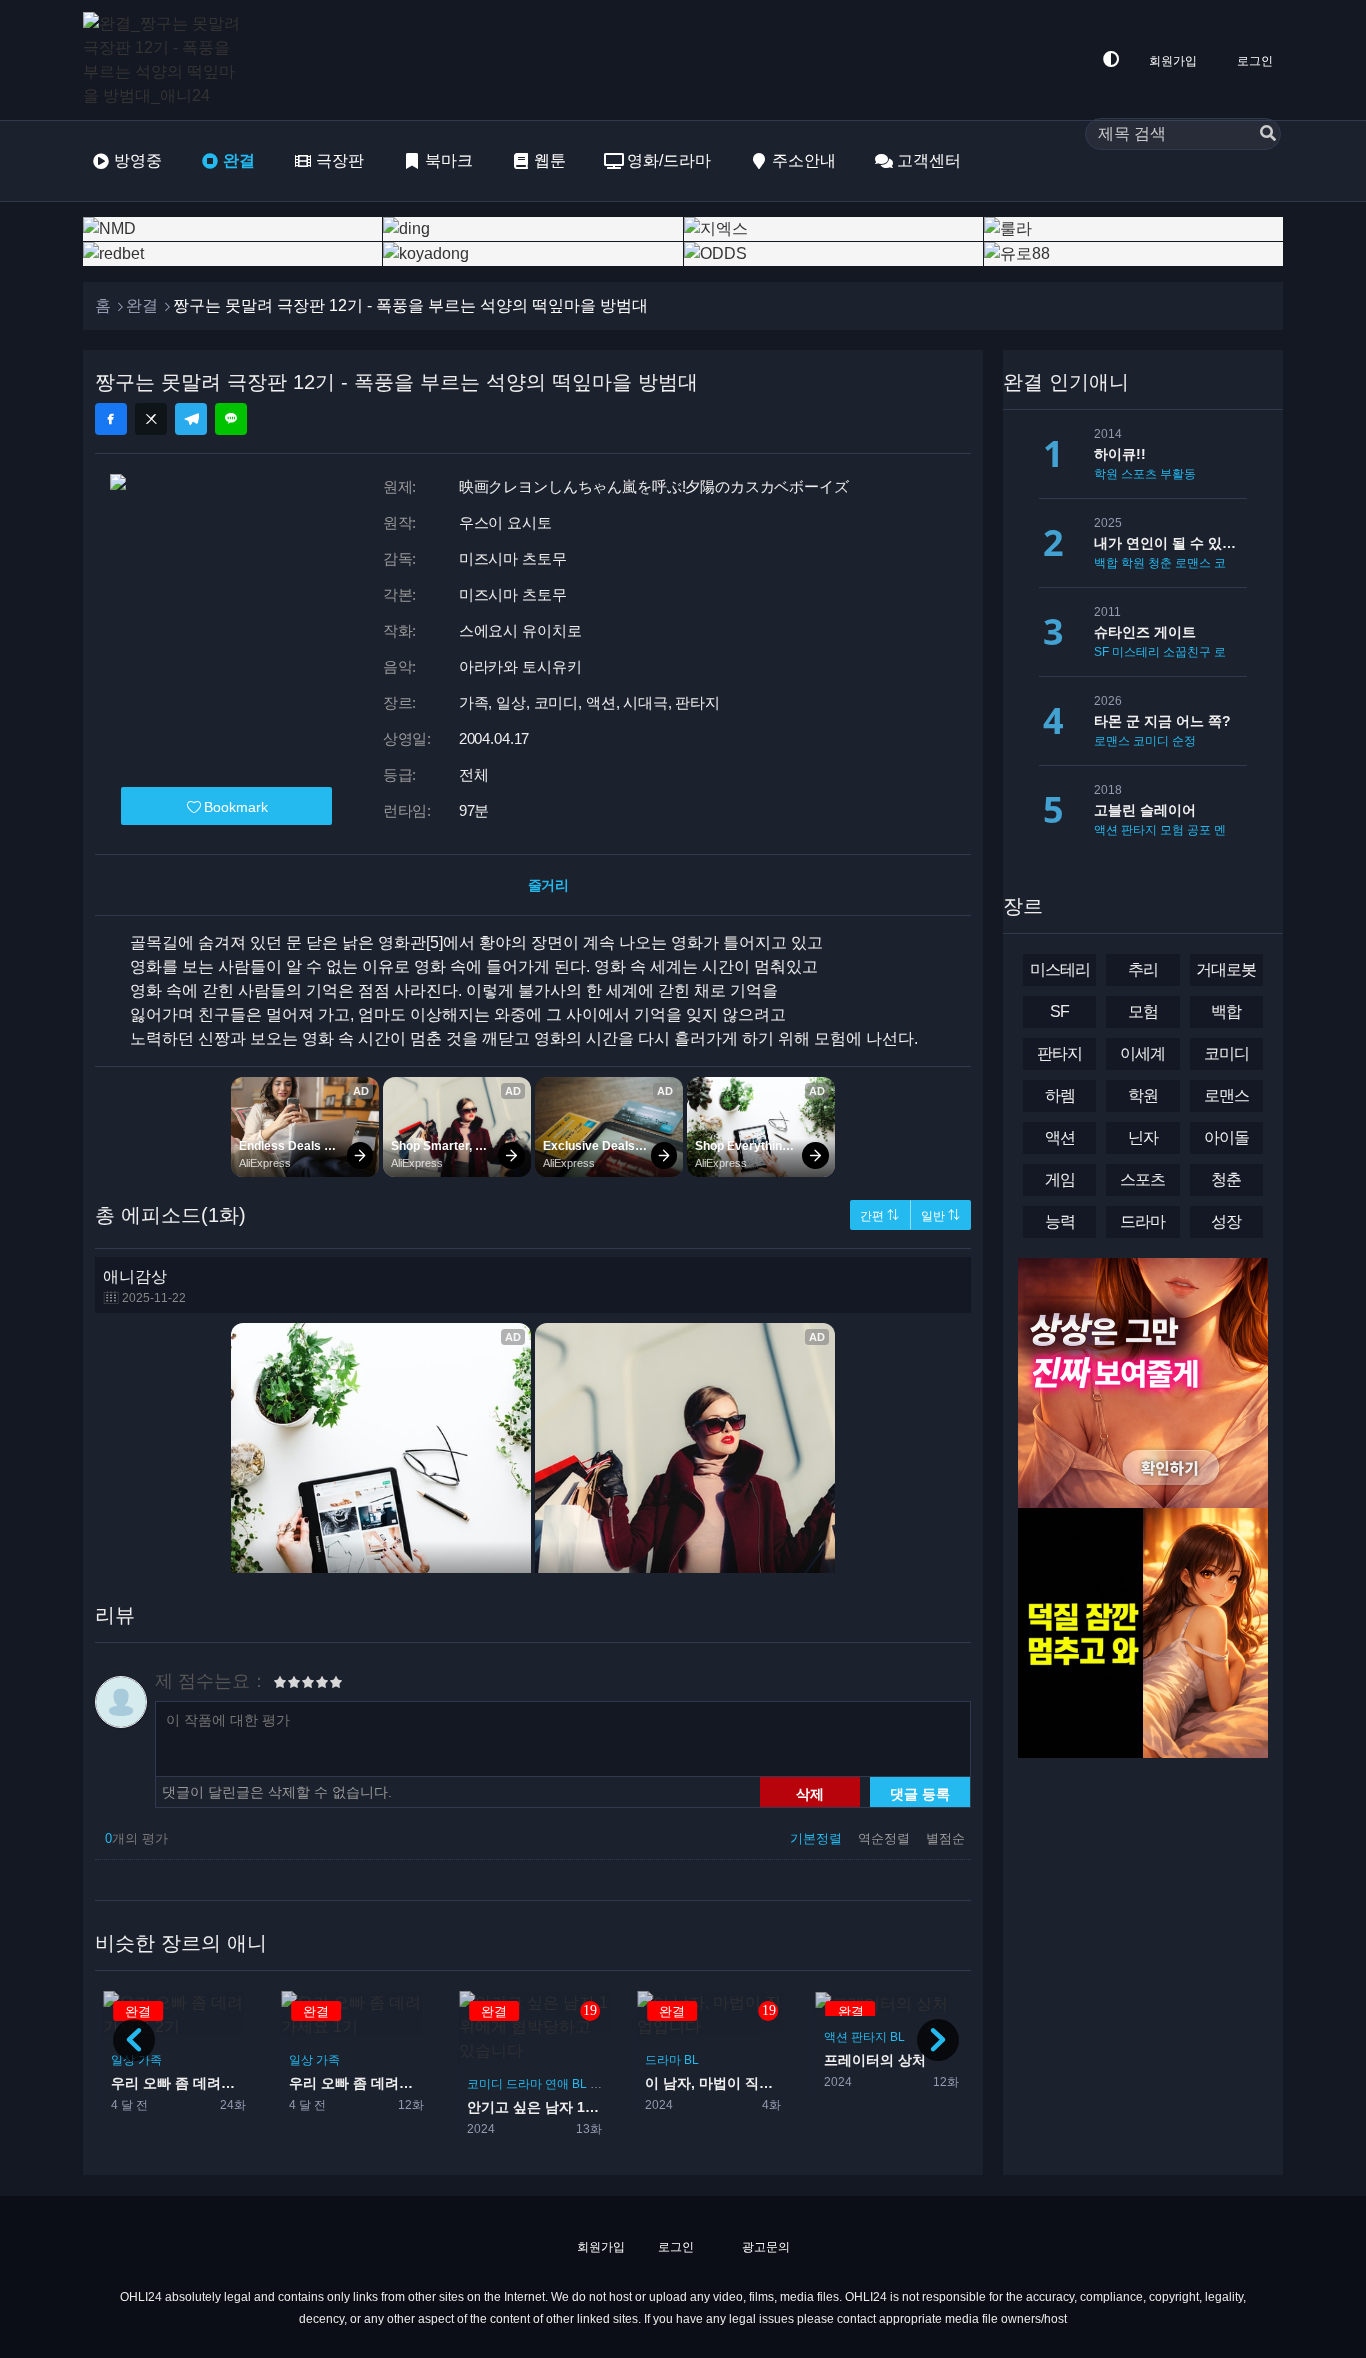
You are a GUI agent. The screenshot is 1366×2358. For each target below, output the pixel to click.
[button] (938, 2040)
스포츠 (963, 2037)
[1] (280, 1685)
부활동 (1178, 474)
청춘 (1160, 563)
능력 (1060, 1221)
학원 (1106, 474)
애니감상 (144, 1286)
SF (1101, 652)
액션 (752, 2037)
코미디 (402, 2084)
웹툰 (550, 160)
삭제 (810, 1793)
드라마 (441, 2084)
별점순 (945, 1838)
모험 (1172, 830)
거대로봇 (1226, 969)
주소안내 (804, 160)
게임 (1060, 1179)
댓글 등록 (920, 1793)
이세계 (1142, 1053)
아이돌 (1226, 1137)
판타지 (785, 2037)
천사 (519, 2084)
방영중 (138, 160)
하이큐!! (1120, 454)
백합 (1106, 563)
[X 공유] (151, 419)
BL (496, 2084)
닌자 (1143, 1137)
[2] (287, 1685)
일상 (218, 2060)
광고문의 (764, 2247)
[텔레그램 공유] (191, 419)
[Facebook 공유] (111, 419)
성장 (1226, 1221)
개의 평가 (136, 1838)
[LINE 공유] (231, 419)
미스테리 (1136, 652)
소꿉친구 (1187, 652)
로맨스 (1193, 563)
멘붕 (1226, 830)
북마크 (449, 160)
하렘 (1060, 1095)
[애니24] (163, 60)
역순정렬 (886, 1838)
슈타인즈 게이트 (1145, 632)
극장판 (340, 160)
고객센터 (929, 160)
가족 (245, 2060)
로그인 (1255, 61)
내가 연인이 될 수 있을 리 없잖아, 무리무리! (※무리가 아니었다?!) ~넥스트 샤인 (1170, 543)
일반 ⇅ (940, 1216)
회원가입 (1173, 61)
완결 (239, 160)
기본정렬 (818, 1838)
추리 (1143, 969)
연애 (474, 2084)
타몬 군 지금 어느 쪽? (1162, 721)
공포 (1199, 830)
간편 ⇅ (879, 1216)
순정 (1184, 741)
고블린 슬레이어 (1145, 810)
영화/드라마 (669, 160)
